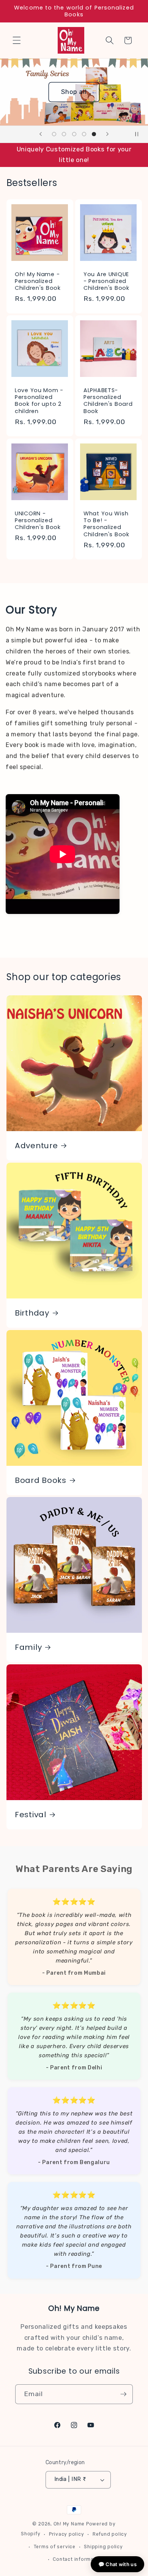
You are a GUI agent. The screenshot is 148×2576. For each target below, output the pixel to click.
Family (28, 1648)
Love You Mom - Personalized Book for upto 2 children (39, 401)
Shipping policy (103, 2547)
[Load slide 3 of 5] (74, 134)
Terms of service (55, 2547)
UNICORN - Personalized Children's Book (38, 520)
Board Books (41, 1480)
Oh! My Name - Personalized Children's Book (38, 281)
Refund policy (110, 2534)
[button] (17, 40)
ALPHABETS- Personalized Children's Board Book (108, 401)
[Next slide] (107, 134)
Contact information (78, 2559)
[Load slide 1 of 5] (54, 134)
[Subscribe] (123, 2394)
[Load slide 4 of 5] (84, 134)
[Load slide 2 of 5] (64, 134)
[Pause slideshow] (140, 134)
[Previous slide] (41, 134)
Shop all (27, 92)
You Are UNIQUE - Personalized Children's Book (106, 281)
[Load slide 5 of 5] (94, 134)
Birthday (32, 1313)
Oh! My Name (69, 2524)
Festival (31, 1815)
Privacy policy (67, 2534)
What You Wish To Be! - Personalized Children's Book (106, 524)
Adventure (36, 1146)
